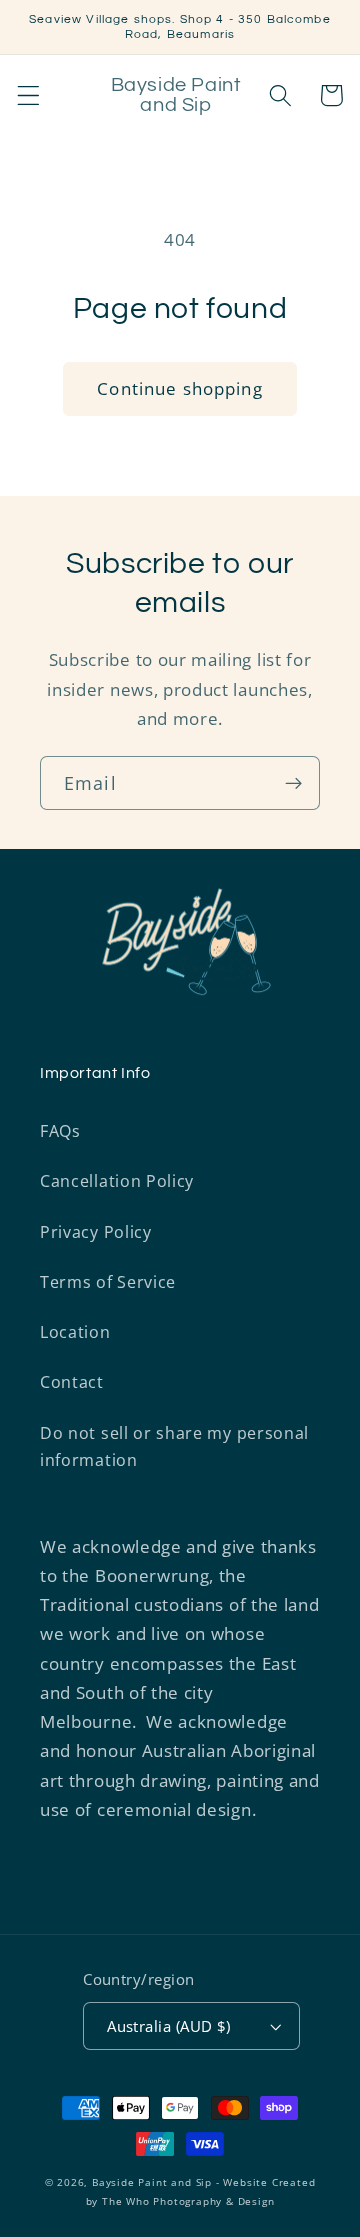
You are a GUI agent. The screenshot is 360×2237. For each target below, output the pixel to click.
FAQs (60, 1131)
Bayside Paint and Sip (152, 2182)
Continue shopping (180, 388)
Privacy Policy (96, 1232)
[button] (28, 95)
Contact (72, 1382)
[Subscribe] (293, 783)
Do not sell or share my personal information (174, 1446)
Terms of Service (108, 1282)
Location (75, 1332)
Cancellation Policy (117, 1181)
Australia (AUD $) (169, 2026)
